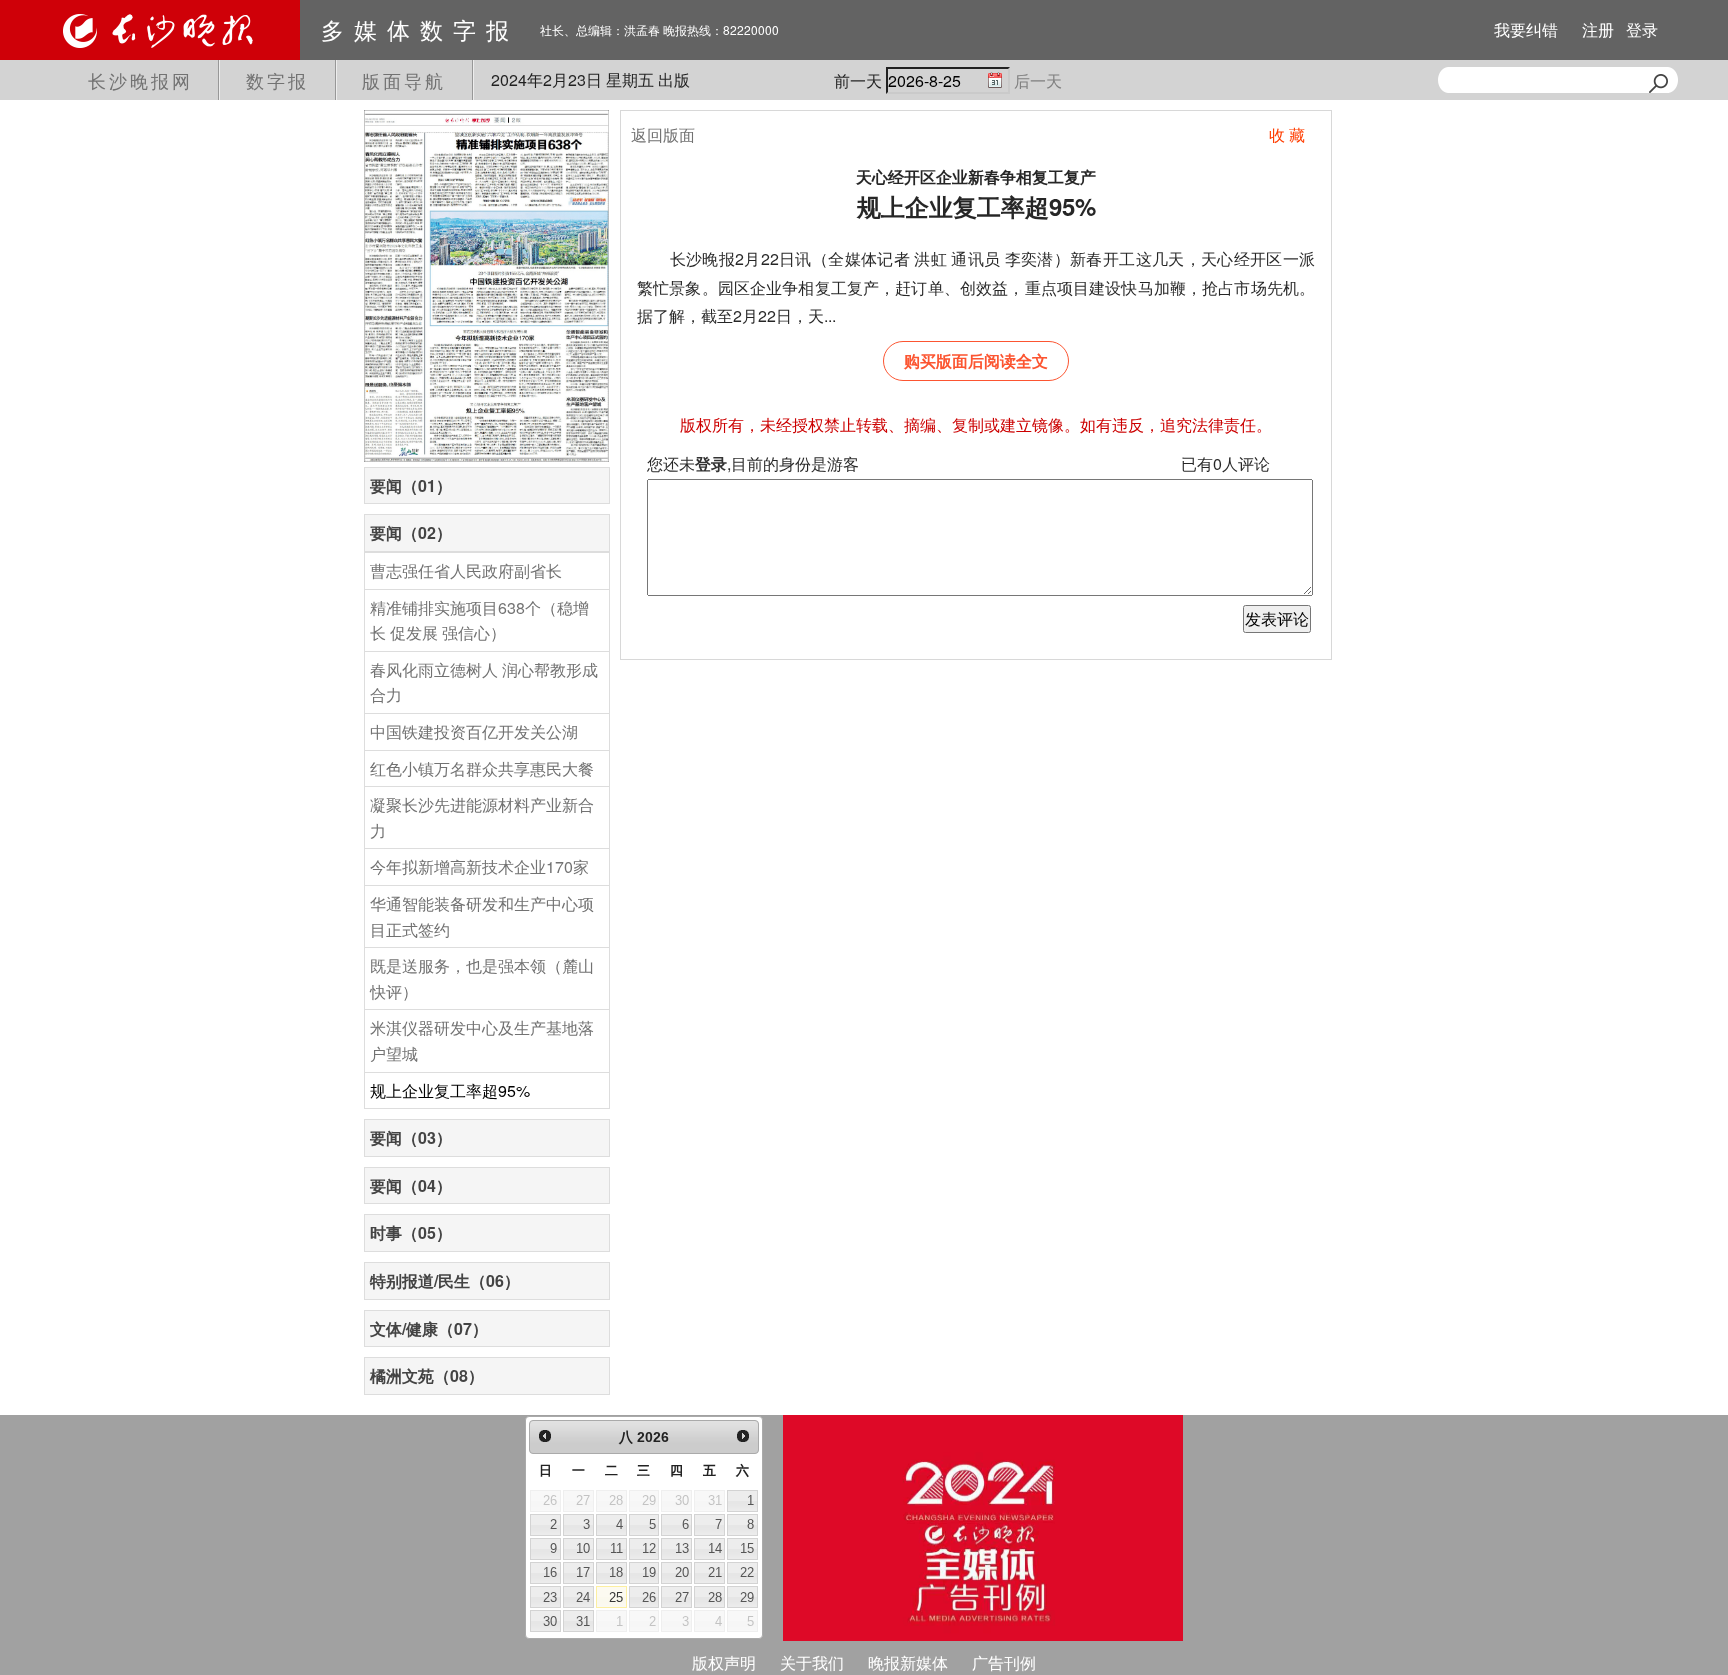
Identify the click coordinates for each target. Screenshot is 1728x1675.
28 (715, 1597)
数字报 (277, 80)
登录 (1642, 29)
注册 (1598, 29)
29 (747, 1597)
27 (682, 1597)
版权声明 (724, 1662)
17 (583, 1572)
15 (747, 1548)
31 (583, 1621)
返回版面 (663, 134)
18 (616, 1572)
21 (715, 1572)
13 (682, 1548)
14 (715, 1548)
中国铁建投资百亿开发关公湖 (474, 731)
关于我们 (812, 1662)
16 (550, 1572)
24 (583, 1597)
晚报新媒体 (908, 1662)
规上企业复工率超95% (450, 1090)
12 (649, 1548)
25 (616, 1597)
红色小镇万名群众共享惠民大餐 (482, 768)
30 (550, 1621)
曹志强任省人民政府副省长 (466, 570)
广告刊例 (1004, 1662)
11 (616, 1548)
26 (649, 1597)
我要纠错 (1526, 29)
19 (649, 1572)
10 (583, 1548)
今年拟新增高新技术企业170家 (479, 866)
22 (747, 1572)
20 (682, 1572)
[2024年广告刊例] (983, 1528)
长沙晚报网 (140, 80)
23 (550, 1597)
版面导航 (404, 80)
